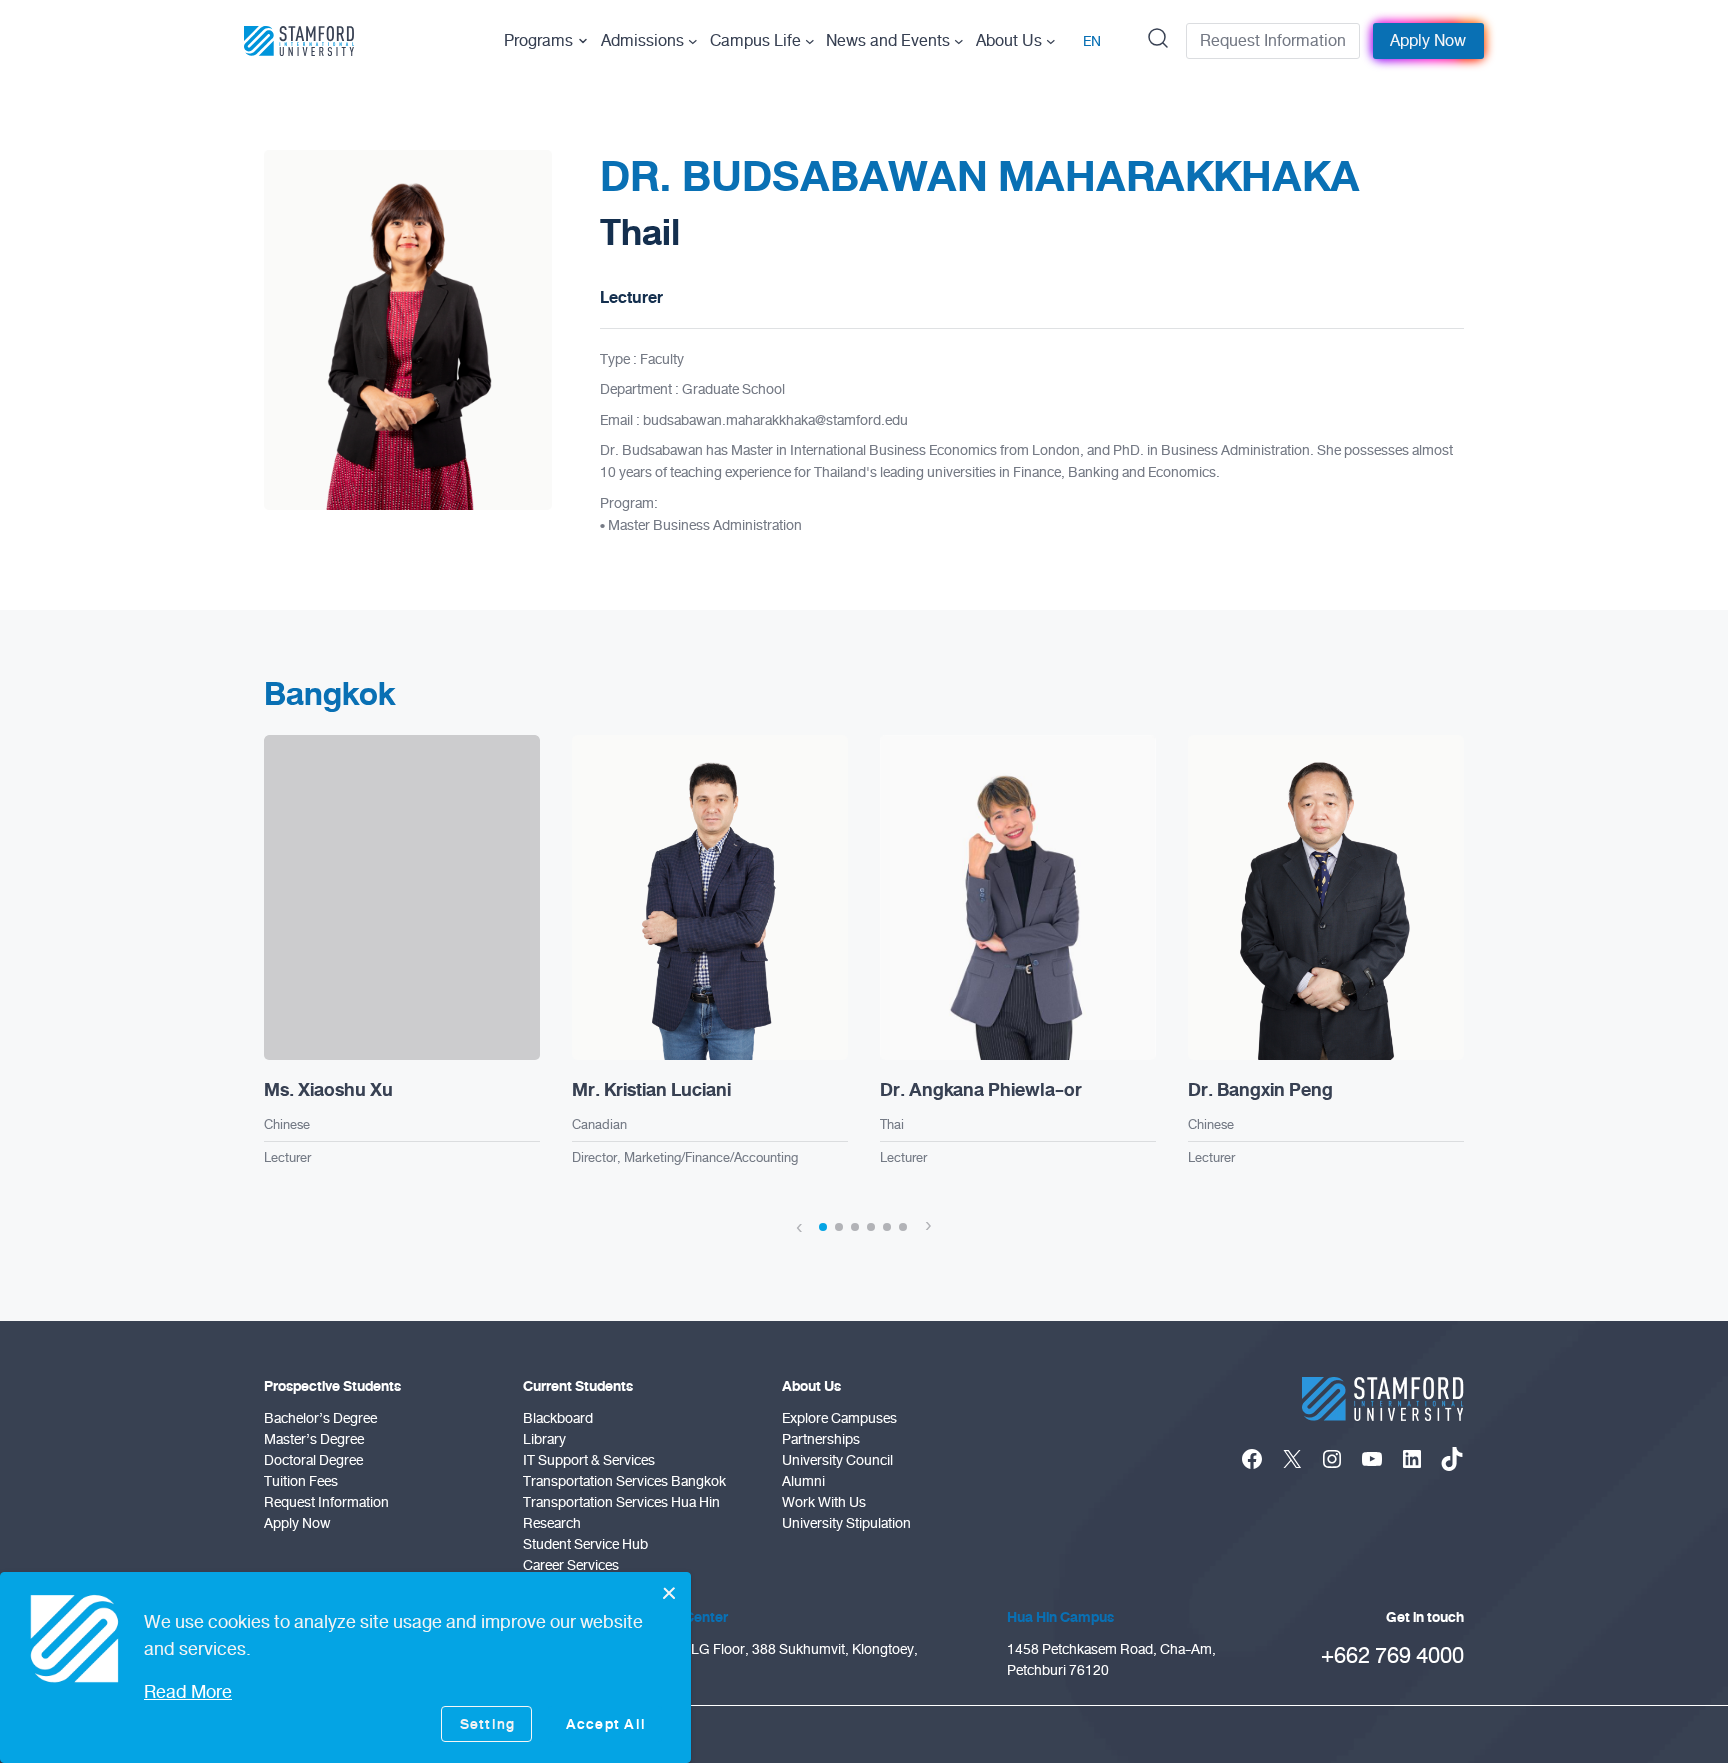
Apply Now (1428, 41)
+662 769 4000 (1392, 1655)
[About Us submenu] (1051, 41)
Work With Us (824, 1502)
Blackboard (558, 1418)
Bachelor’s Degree (320, 1418)
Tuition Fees (301, 1481)
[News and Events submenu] (959, 41)
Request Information (1273, 41)
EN (1092, 41)
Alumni (803, 1481)
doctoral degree (313, 1460)
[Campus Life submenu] (810, 41)
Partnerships (821, 1439)
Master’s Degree (314, 1439)
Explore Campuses (839, 1418)
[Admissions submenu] (693, 41)
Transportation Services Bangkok (624, 1481)
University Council (837, 1460)
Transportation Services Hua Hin (621, 1502)
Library (544, 1439)
